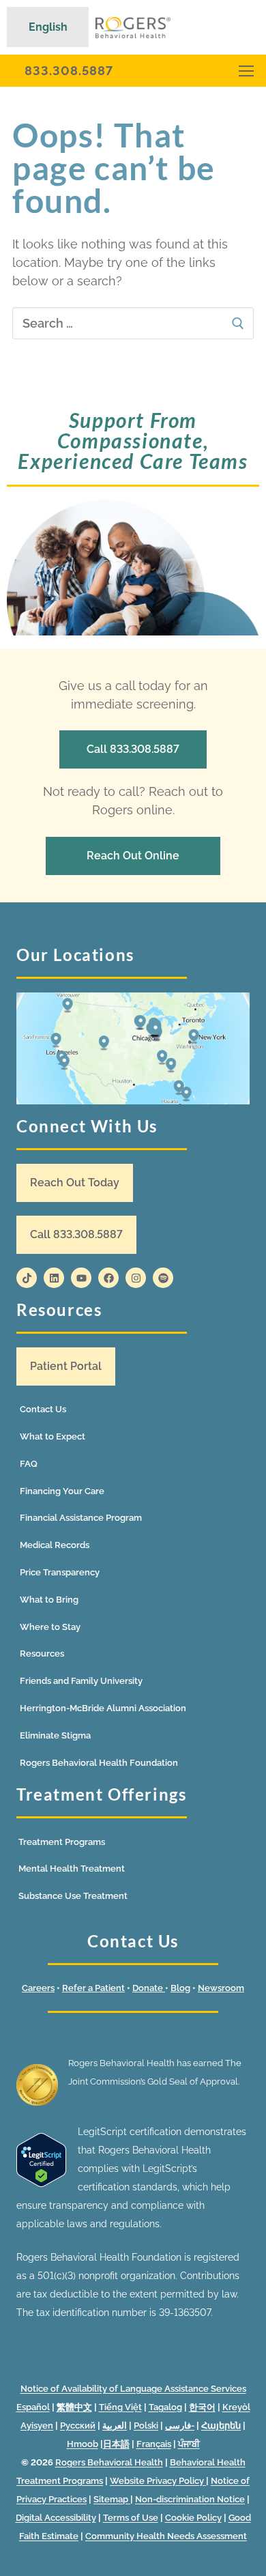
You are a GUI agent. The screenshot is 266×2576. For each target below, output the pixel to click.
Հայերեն (221, 2425)
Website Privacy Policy (158, 2481)
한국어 (202, 2407)
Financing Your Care (62, 1491)
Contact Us (43, 1409)
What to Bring (49, 1600)
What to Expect (53, 1436)
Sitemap (112, 2499)
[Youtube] (81, 1278)
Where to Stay (50, 1627)
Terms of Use (131, 2518)
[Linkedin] (54, 1278)
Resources (42, 1654)
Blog (180, 1988)
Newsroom (221, 1988)
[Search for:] (133, 323)
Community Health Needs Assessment (166, 2536)
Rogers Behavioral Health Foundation (99, 1763)
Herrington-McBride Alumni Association (103, 1708)
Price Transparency (60, 1572)
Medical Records (55, 1545)
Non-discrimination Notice (190, 2499)
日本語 (116, 2444)
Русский (78, 2425)
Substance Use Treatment (73, 1896)
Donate (149, 1988)
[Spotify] (163, 1278)
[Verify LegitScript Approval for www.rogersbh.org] (41, 2184)
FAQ (29, 1464)
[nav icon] (246, 71)
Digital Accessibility (56, 2518)
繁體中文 (74, 2407)
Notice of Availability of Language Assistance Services (133, 2389)
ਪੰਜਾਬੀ (189, 2444)
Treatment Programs (62, 1842)
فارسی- (180, 2425)
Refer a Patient (93, 1988)
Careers (38, 1988)
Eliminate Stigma (55, 1735)
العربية (115, 2425)
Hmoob (83, 2444)
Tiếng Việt (120, 2407)
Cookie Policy (193, 2518)
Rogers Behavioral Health (109, 2462)
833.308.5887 (69, 71)
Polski (146, 2425)
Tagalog (165, 2407)
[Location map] (133, 1049)
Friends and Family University (81, 1681)
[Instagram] (136, 1278)
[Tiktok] (27, 1278)
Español (33, 2407)
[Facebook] (108, 1278)
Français (154, 2444)
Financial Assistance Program (81, 1518)
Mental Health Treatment (72, 1869)
